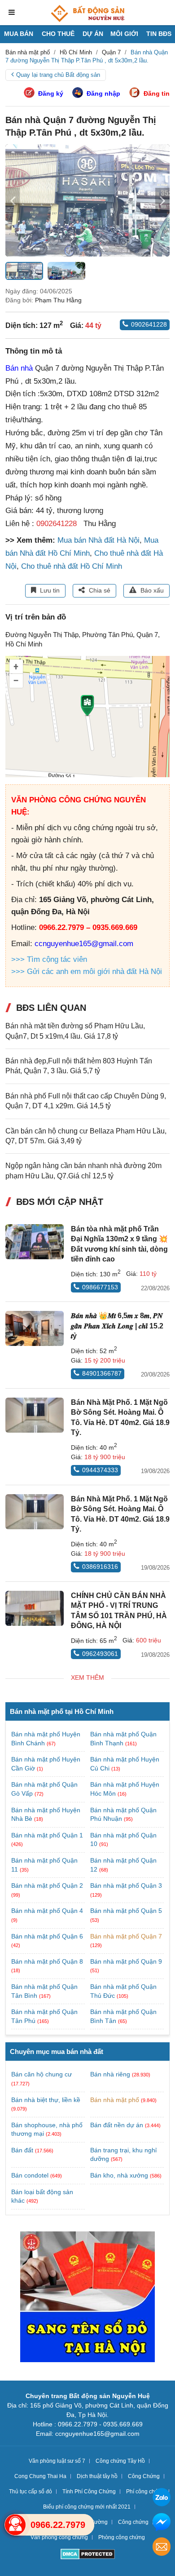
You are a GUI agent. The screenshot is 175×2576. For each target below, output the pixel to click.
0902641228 (149, 324)
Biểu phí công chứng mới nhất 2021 (87, 2507)
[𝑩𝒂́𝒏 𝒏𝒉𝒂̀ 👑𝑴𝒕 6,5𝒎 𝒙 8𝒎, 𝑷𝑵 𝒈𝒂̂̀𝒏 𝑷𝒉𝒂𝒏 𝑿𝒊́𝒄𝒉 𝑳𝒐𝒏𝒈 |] (35, 1328)
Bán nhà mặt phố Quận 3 (126, 1886)
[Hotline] (15, 2525)
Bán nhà (19, 368)
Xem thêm (87, 1677)
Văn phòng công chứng (59, 2537)
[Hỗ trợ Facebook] (162, 2523)
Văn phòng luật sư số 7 (57, 2461)
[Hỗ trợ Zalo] (162, 2499)
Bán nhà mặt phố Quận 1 (47, 1835)
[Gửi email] (162, 2548)
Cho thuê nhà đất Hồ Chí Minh (72, 566)
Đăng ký (51, 93)
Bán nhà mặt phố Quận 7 (126, 1936)
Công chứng (133, 2522)
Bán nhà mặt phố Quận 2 (47, 1886)
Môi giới (124, 34)
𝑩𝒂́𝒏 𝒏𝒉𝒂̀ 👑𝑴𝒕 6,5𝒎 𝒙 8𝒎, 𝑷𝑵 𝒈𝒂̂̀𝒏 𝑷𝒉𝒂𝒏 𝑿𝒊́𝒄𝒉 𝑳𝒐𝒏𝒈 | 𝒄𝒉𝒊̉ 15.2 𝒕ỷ (117, 1326)
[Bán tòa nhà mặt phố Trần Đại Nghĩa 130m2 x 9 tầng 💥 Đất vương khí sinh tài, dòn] (35, 1242)
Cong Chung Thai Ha (40, 2476)
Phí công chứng (145, 2492)
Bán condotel (30, 2175)
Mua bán (19, 34)
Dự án (93, 34)
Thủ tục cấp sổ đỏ (31, 2492)
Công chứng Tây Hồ (120, 2461)
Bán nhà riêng (110, 2074)
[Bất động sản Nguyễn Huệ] (87, 13)
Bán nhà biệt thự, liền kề (46, 2100)
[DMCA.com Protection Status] (88, 2555)
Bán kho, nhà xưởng (119, 2175)
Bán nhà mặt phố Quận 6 (47, 1936)
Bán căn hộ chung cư (42, 2074)
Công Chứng (144, 2476)
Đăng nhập (103, 93)
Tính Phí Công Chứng (89, 2492)
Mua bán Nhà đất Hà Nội (98, 540)
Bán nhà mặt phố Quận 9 (126, 1961)
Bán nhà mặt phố (115, 2100)
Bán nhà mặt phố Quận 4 (47, 1911)
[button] (162, 200)
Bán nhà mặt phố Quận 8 (47, 1961)
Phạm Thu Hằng (58, 300)
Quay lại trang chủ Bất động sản (58, 75)
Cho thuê (58, 34)
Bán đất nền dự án (117, 2125)
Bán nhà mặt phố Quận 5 (126, 1911)
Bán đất (22, 2150)
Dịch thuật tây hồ (97, 2476)
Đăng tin (157, 93)
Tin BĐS (159, 34)
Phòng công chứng (122, 2537)
